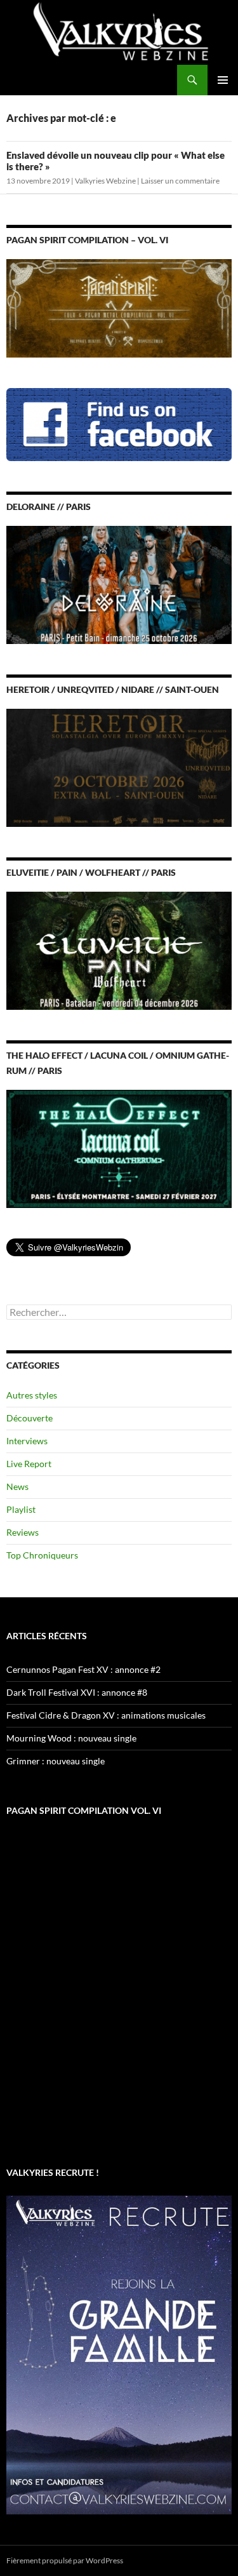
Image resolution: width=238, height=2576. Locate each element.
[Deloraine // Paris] (119, 583)
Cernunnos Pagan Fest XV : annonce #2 (83, 1669)
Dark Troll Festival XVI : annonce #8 (77, 1692)
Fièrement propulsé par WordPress (65, 2560)
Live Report (29, 1464)
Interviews (27, 1441)
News (17, 1486)
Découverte (30, 1418)
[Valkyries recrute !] (119, 2353)
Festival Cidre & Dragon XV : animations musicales (106, 1715)
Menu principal (223, 80)
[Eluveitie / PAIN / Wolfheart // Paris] (119, 949)
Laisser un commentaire (180, 181)
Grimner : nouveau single (56, 1761)
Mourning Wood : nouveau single (71, 1738)
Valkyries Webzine (105, 181)
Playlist (21, 1509)
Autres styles (32, 1395)
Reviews (23, 1532)
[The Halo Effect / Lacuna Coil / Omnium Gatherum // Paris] (119, 1148)
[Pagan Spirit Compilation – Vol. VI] (119, 307)
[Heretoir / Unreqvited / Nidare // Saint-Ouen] (119, 766)
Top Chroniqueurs (42, 1555)
